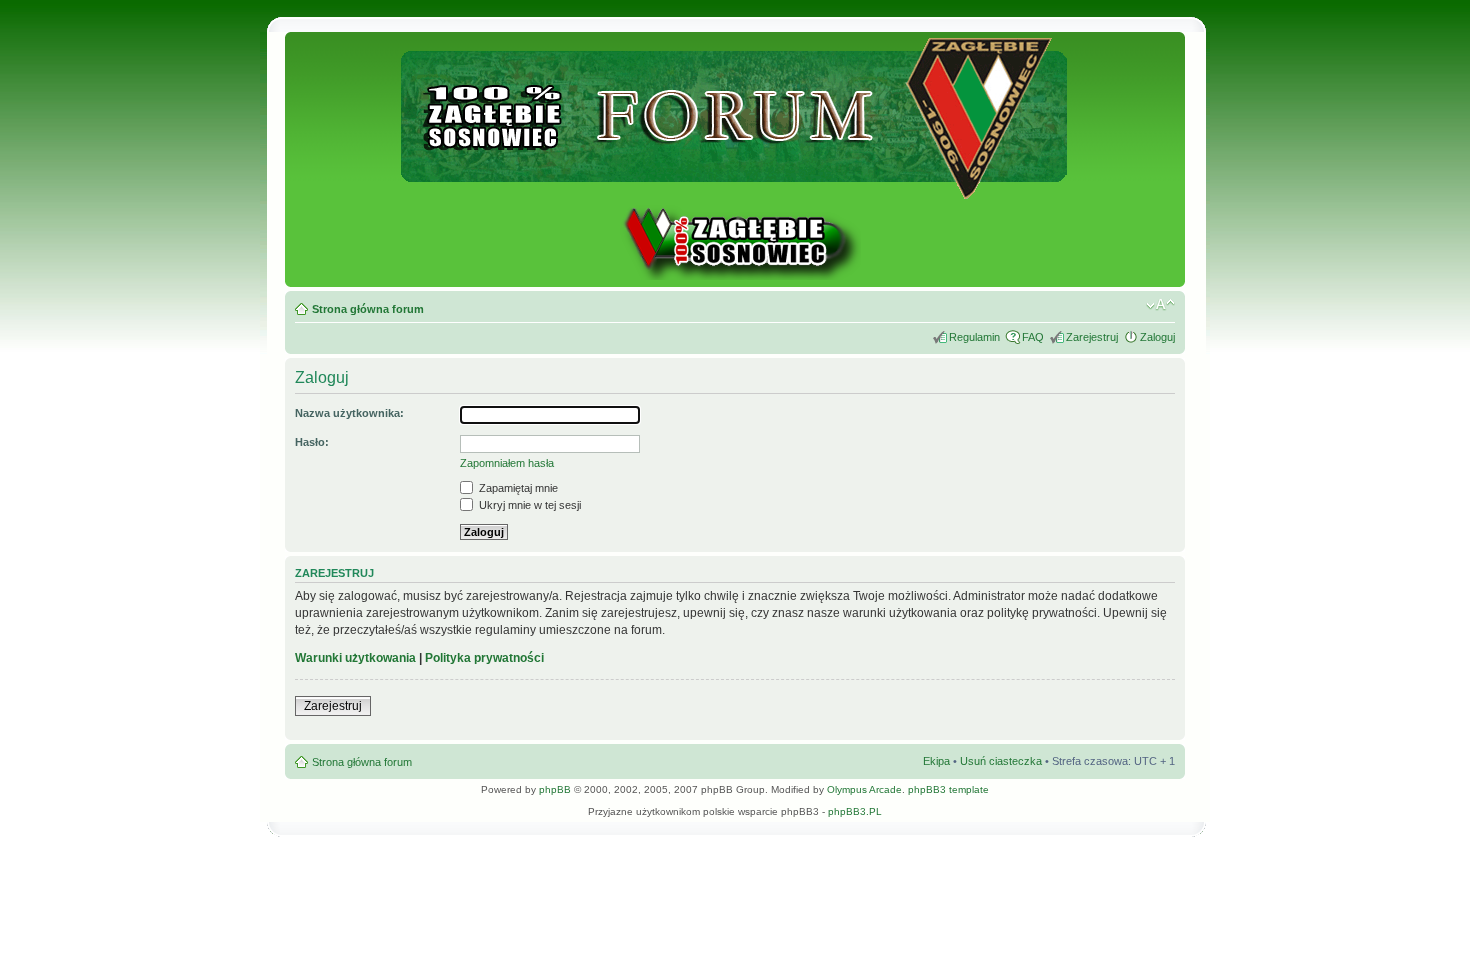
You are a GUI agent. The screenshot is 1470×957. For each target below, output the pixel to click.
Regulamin (974, 337)
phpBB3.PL (855, 811)
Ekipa (936, 761)
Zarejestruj (1092, 337)
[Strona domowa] (735, 276)
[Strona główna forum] (735, 190)
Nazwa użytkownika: (349, 413)
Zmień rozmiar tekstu (1160, 305)
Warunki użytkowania (355, 658)
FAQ (1033, 337)
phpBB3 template (948, 789)
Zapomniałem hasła (507, 463)
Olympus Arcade (864, 789)
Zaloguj (1157, 337)
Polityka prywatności (484, 658)
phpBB (555, 789)
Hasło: (312, 442)
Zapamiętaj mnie (517, 488)
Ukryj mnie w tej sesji (528, 505)
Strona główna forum (368, 309)
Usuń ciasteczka (1001, 761)
